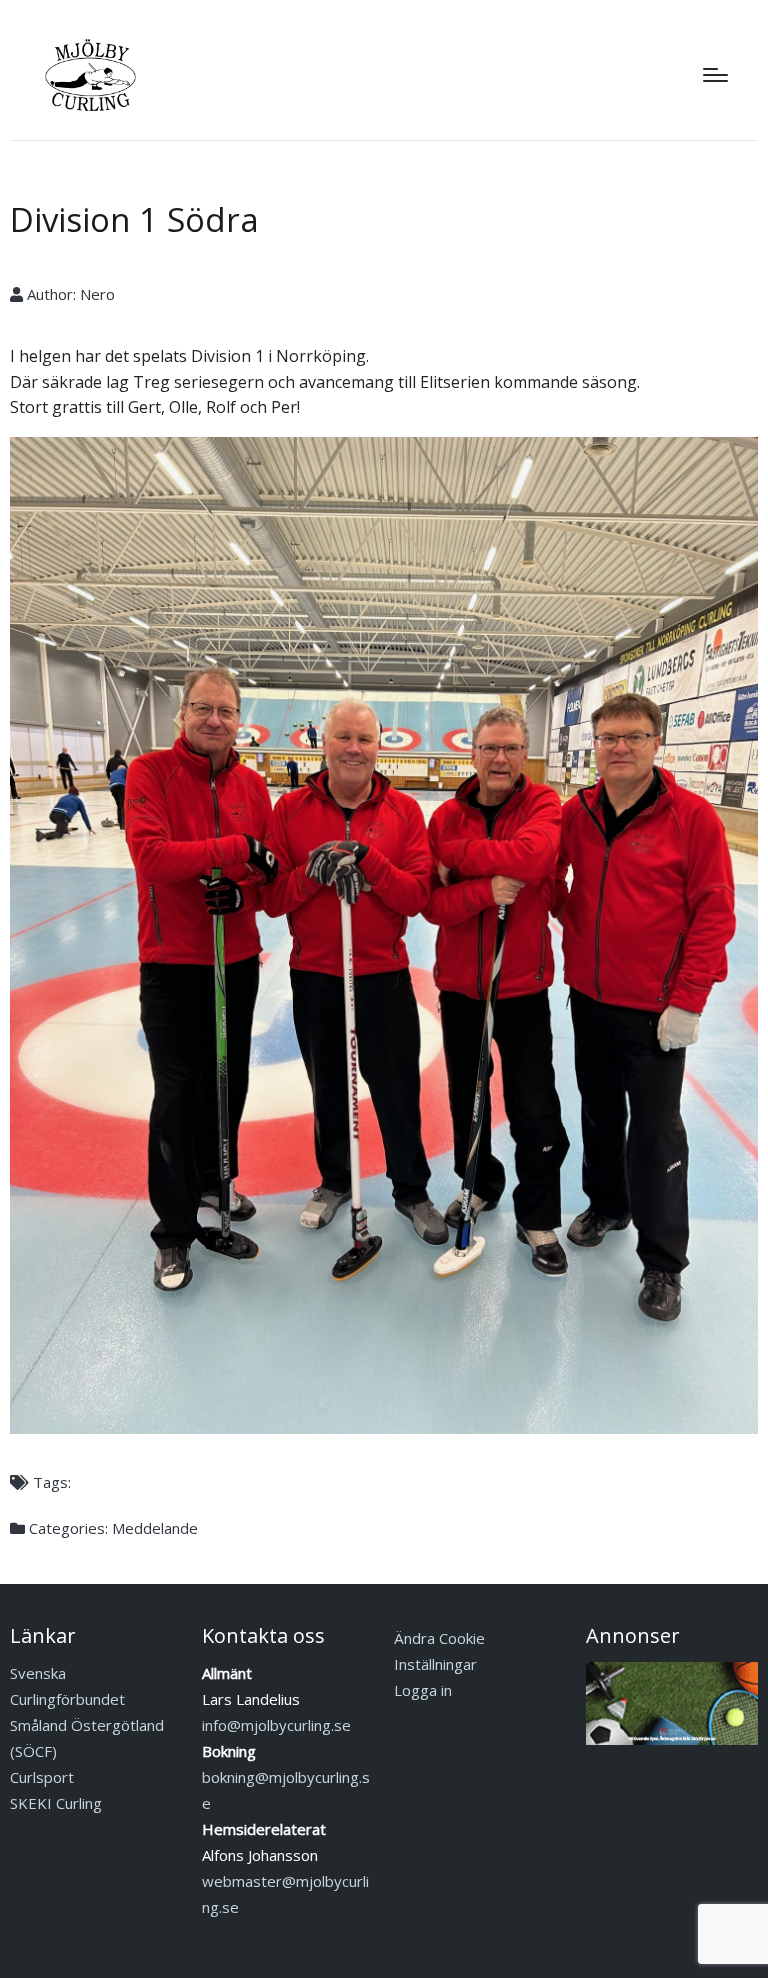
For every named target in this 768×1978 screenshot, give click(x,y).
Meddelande (155, 1528)
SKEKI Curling (56, 1803)
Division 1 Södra (134, 219)
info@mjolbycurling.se (276, 1725)
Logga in (423, 1690)
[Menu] (715, 75)
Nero (97, 294)
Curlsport (42, 1777)
